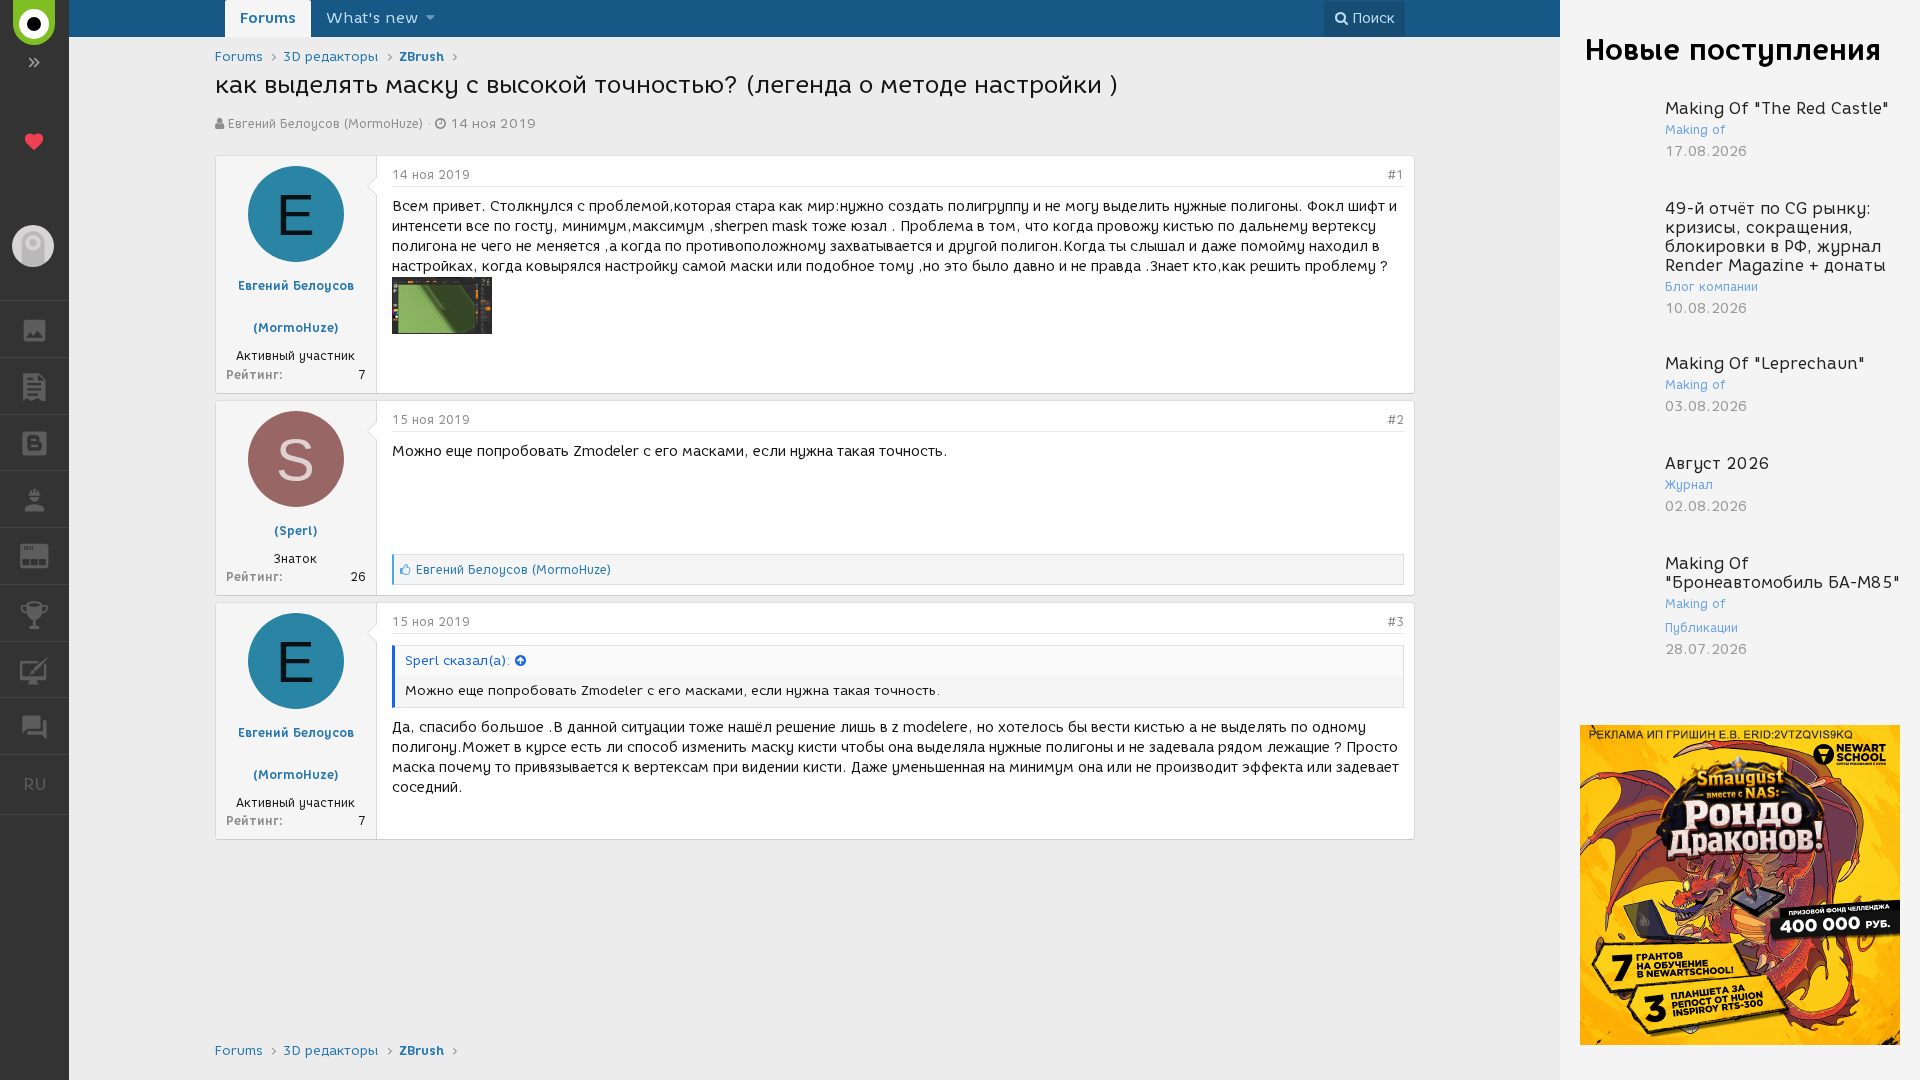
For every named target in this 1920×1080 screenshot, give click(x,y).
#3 (1396, 621)
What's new (372, 18)
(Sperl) (296, 530)
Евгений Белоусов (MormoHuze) (325, 123)
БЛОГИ (34, 443)
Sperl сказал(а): (457, 660)
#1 (1396, 174)
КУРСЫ (34, 670)
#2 (1396, 419)
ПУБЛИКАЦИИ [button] (34, 386)
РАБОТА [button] (34, 499)
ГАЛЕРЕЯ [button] (34, 329)
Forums (268, 18)
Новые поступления (1733, 49)
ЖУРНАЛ (46, 554)
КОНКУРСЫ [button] (34, 613)
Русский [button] (46, 784)
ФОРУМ (34, 726)
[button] (430, 18)
